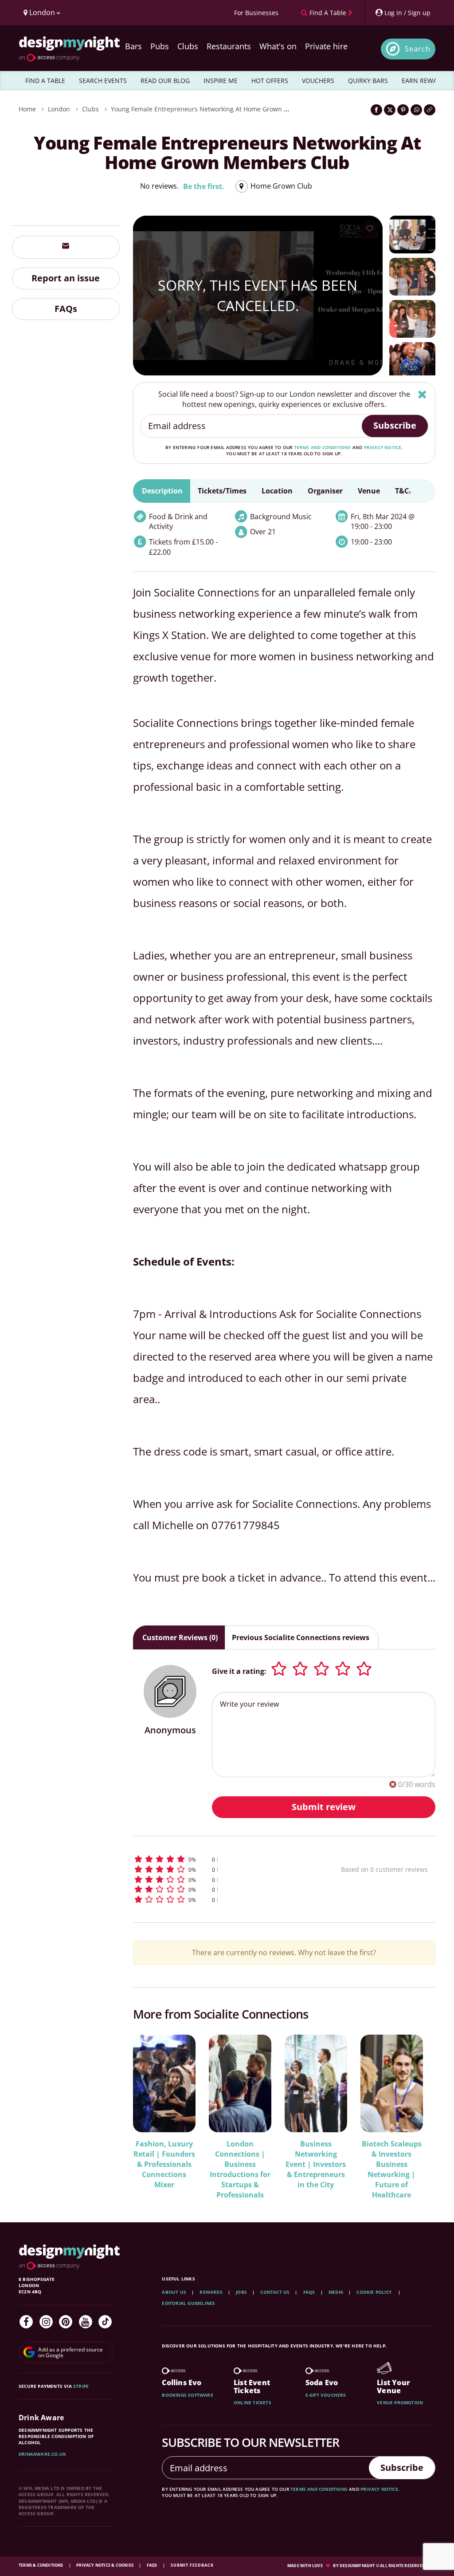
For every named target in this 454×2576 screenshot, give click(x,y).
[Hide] (422, 394)
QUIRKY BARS (368, 81)
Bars (133, 46)
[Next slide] (417, 2111)
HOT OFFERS (270, 81)
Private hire (326, 46)
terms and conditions (323, 447)
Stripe (81, 2386)
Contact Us (275, 2292)
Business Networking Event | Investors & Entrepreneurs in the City (316, 2164)
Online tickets (252, 2402)
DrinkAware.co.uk (42, 2454)
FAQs (66, 309)
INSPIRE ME (221, 81)
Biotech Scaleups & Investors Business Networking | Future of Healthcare (392, 2169)
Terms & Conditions (41, 2565)
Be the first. (204, 186)
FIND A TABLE (45, 81)
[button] (219, 1859)
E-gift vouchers (326, 2395)
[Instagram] (46, 2322)
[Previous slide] (152, 2111)
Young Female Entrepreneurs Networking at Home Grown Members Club (219, 109)
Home (27, 109)
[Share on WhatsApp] (416, 110)
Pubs (160, 46)
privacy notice (383, 447)
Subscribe (395, 425)
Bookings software (187, 2395)
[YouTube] (86, 2322)
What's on (278, 46)
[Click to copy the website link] (430, 110)
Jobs (241, 2292)
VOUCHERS (318, 81)
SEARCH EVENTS (103, 81)
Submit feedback (192, 2565)
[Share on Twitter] (390, 110)
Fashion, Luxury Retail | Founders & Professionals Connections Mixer (164, 2164)
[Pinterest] (66, 2322)
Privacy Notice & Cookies (105, 2565)
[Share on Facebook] (376, 110)
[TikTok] (105, 2322)
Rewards (211, 2292)
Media (336, 2292)
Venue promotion (400, 2402)
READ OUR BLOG (165, 81)
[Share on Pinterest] (403, 110)
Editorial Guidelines (188, 2303)
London (59, 109)
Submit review (324, 1807)
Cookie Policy (375, 2292)
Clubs (188, 46)
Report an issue (66, 278)
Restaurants (229, 46)
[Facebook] (26, 2322)
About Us (174, 2292)
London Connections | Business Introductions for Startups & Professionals (240, 2169)
